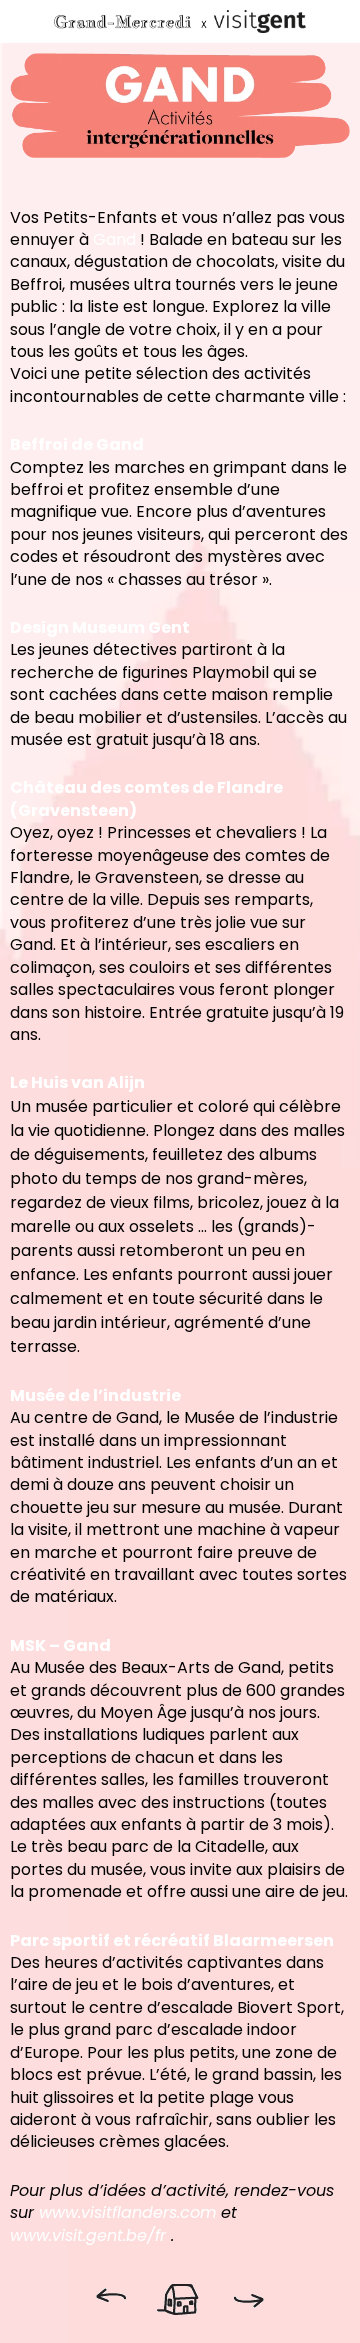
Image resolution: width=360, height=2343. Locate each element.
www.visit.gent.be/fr (88, 2235)
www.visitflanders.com (127, 2212)
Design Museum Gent (100, 627)
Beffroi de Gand (77, 444)
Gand (114, 239)
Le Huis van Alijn (77, 1082)
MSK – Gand (60, 1645)
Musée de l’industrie (95, 1395)
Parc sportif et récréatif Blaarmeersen (172, 1940)
